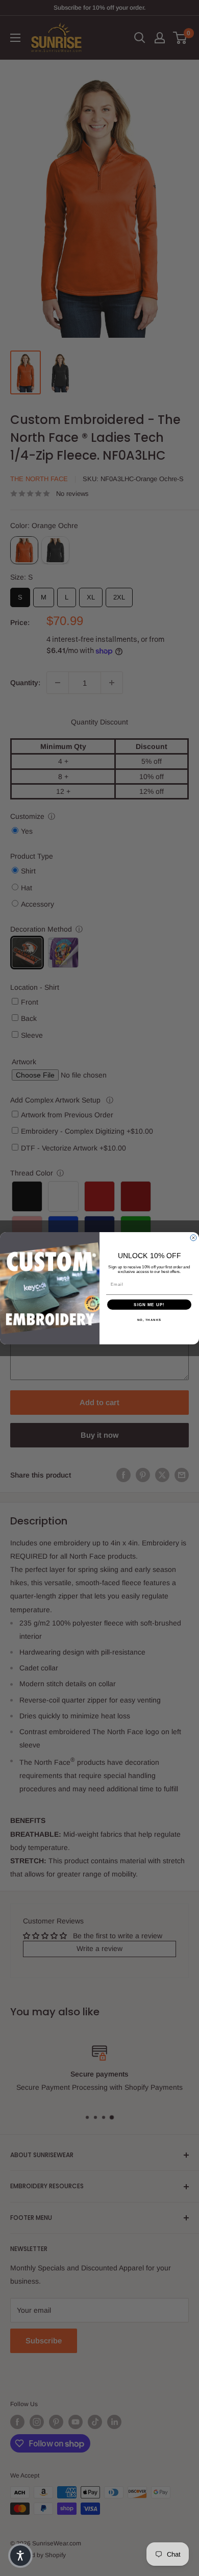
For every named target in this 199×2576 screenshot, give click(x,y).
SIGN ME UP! (149, 1304)
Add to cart (99, 1402)
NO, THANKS (150, 1320)
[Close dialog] (193, 1238)
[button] (20, 2556)
